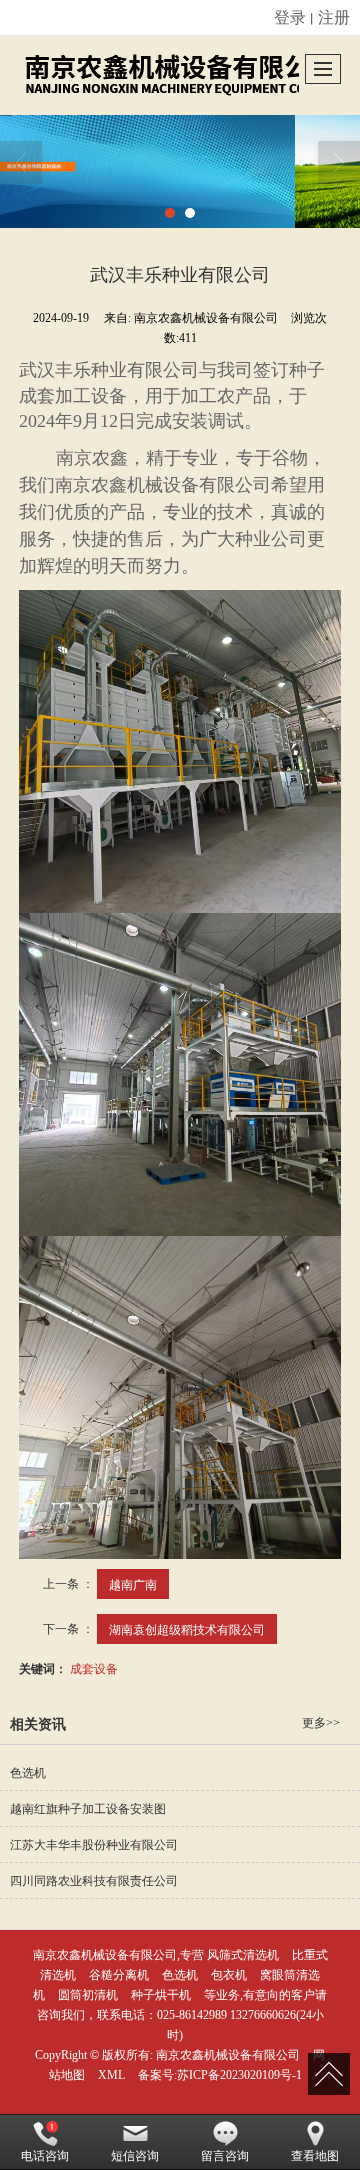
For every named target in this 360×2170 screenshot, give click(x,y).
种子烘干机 (161, 1995)
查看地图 (315, 2156)
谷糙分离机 (119, 1975)
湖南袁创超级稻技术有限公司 (187, 1628)
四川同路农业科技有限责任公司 (94, 1881)
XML (111, 2075)
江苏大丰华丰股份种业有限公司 (94, 1845)
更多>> (321, 1723)
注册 (334, 16)
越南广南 (133, 1583)
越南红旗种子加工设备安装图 (88, 1809)
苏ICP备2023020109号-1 (239, 2075)
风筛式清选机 (243, 1955)
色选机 (28, 1773)
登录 (290, 16)
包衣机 (229, 1975)
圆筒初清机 (88, 1995)
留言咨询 (225, 2156)
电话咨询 (45, 2156)
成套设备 (94, 1667)
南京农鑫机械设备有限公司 (228, 2055)
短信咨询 (135, 2156)
